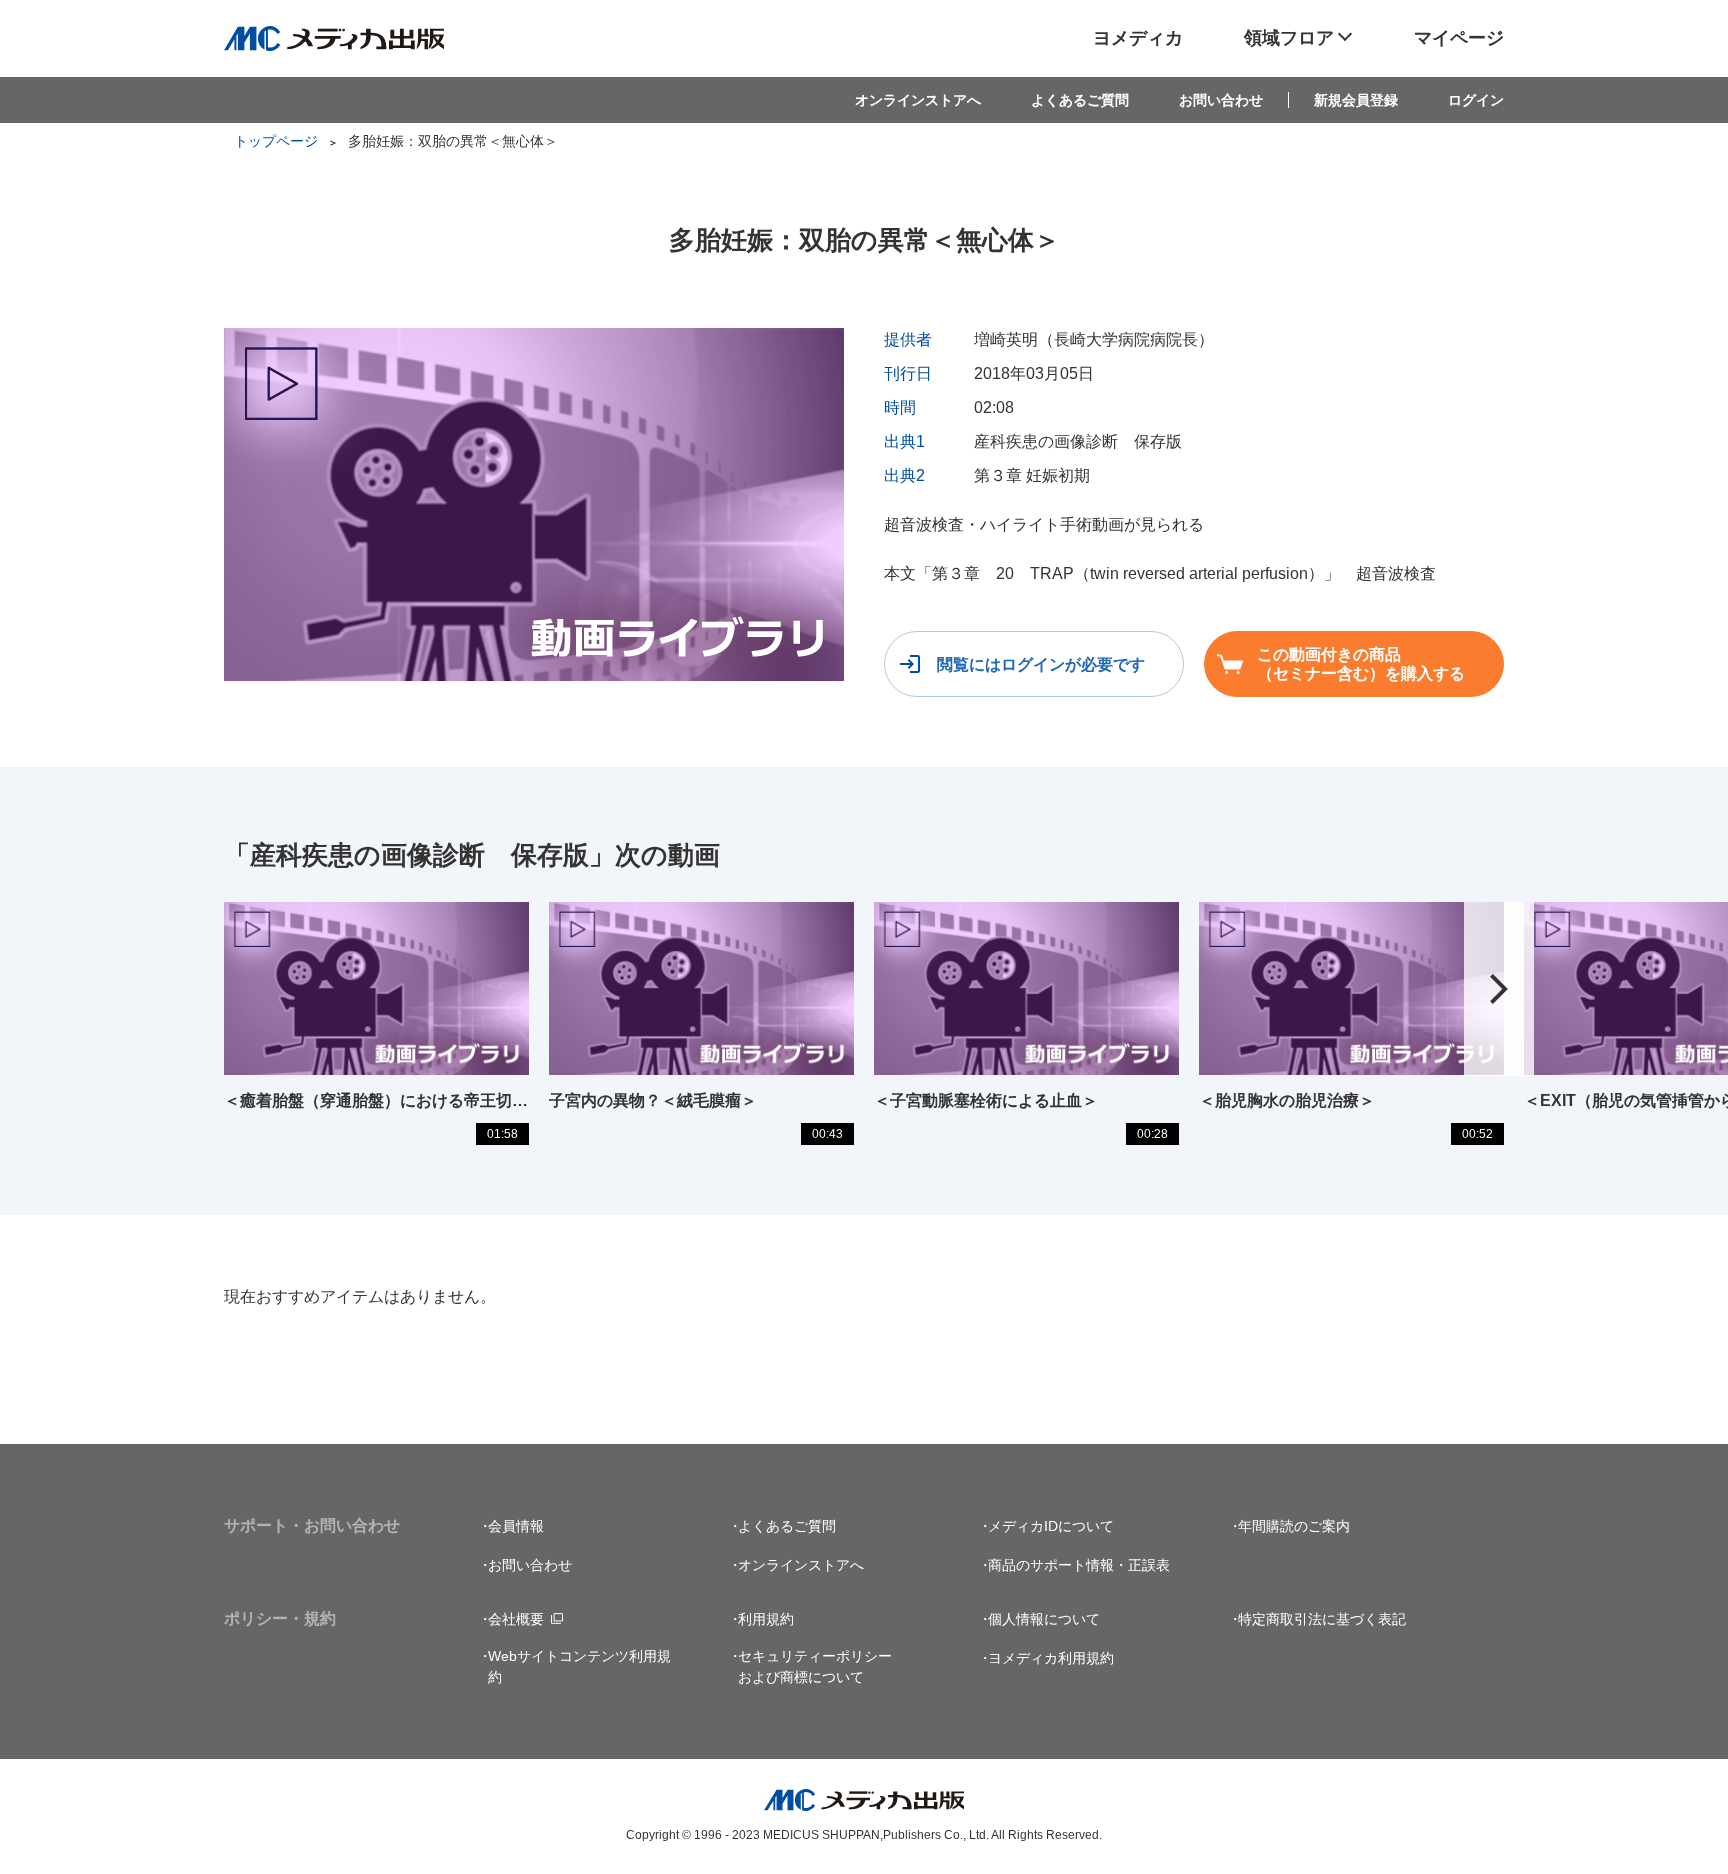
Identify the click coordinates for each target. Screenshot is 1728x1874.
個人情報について (1044, 1619)
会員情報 (516, 1526)
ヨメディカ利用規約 (1051, 1658)
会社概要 (516, 1619)
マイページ (1459, 38)
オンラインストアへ (918, 100)
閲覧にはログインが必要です (1041, 664)
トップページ (276, 141)
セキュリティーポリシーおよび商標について (815, 1666)
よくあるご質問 (1080, 100)
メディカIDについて (1051, 1526)
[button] (1499, 989)
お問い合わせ (1221, 100)
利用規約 (766, 1619)
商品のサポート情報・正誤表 (1079, 1565)
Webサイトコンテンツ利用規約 (579, 1666)
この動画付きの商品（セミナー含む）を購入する (1361, 664)
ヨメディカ (1138, 38)
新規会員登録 (1356, 100)
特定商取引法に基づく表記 (1322, 1619)
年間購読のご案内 (1294, 1526)
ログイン (1476, 100)
